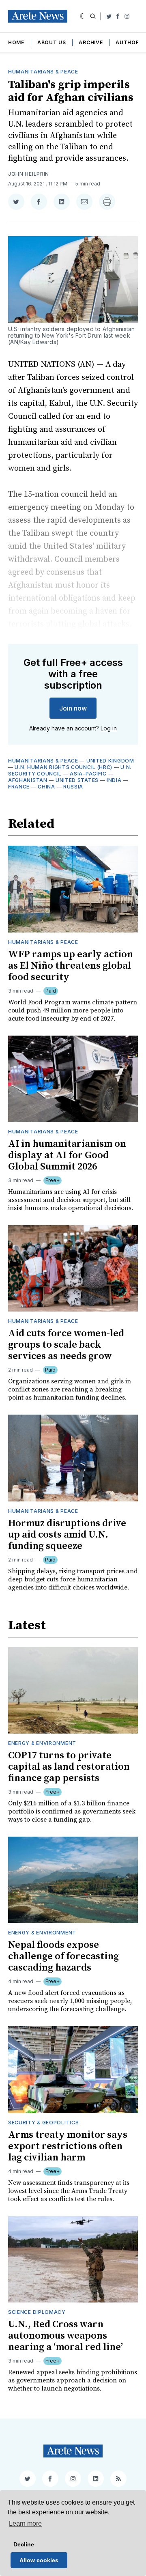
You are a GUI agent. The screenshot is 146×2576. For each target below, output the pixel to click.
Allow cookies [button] (39, 2560)
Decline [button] (24, 2544)
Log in (109, 728)
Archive (91, 42)
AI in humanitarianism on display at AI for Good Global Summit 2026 (67, 1155)
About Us (52, 42)
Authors (129, 42)
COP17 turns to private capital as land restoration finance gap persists (69, 1767)
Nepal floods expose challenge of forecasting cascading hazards (63, 1956)
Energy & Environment (42, 1743)
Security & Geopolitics (43, 2123)
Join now (73, 708)
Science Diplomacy (37, 2312)
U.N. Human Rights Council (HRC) (63, 767)
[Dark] (83, 16)
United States (77, 780)
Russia (73, 787)
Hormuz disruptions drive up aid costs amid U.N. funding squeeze (67, 1535)
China (46, 787)
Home (16, 42)
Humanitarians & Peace (43, 72)
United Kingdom (110, 761)
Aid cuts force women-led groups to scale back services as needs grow (66, 1345)
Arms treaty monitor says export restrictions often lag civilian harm (68, 2146)
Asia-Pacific (88, 774)
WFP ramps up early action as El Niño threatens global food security (71, 966)
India (114, 780)
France (19, 787)
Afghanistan (28, 780)
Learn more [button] (25, 2523)
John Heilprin (29, 174)
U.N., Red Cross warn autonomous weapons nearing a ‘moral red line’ (65, 2336)
